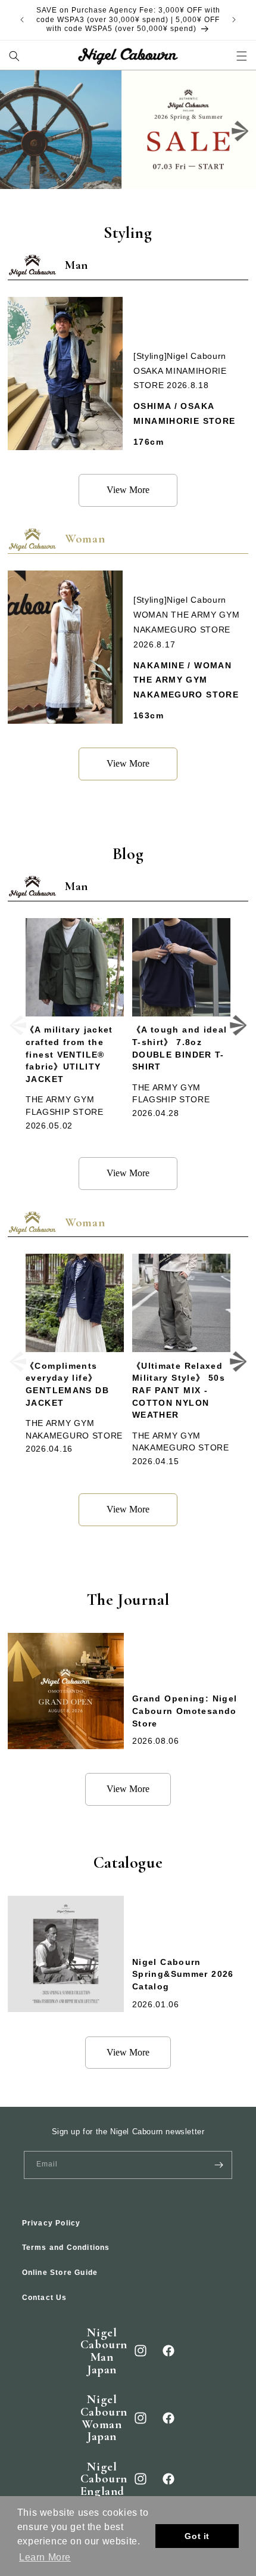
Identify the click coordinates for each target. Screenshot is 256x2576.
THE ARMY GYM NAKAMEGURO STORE (74, 1430)
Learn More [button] (45, 2557)
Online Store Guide (60, 2273)
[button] (15, 56)
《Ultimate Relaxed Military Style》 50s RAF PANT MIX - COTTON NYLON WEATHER (179, 1391)
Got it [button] (197, 2536)
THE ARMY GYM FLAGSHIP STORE (65, 1106)
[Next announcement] (234, 20)
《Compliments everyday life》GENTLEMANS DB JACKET (67, 1385)
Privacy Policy (51, 2223)
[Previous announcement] (22, 20)
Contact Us (45, 2298)
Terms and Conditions (66, 2248)
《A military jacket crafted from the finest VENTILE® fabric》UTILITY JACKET (69, 1055)
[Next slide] (240, 131)
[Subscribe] (218, 2165)
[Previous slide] (16, 131)
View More (128, 490)
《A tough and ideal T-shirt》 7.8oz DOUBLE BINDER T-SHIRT (180, 1048)
